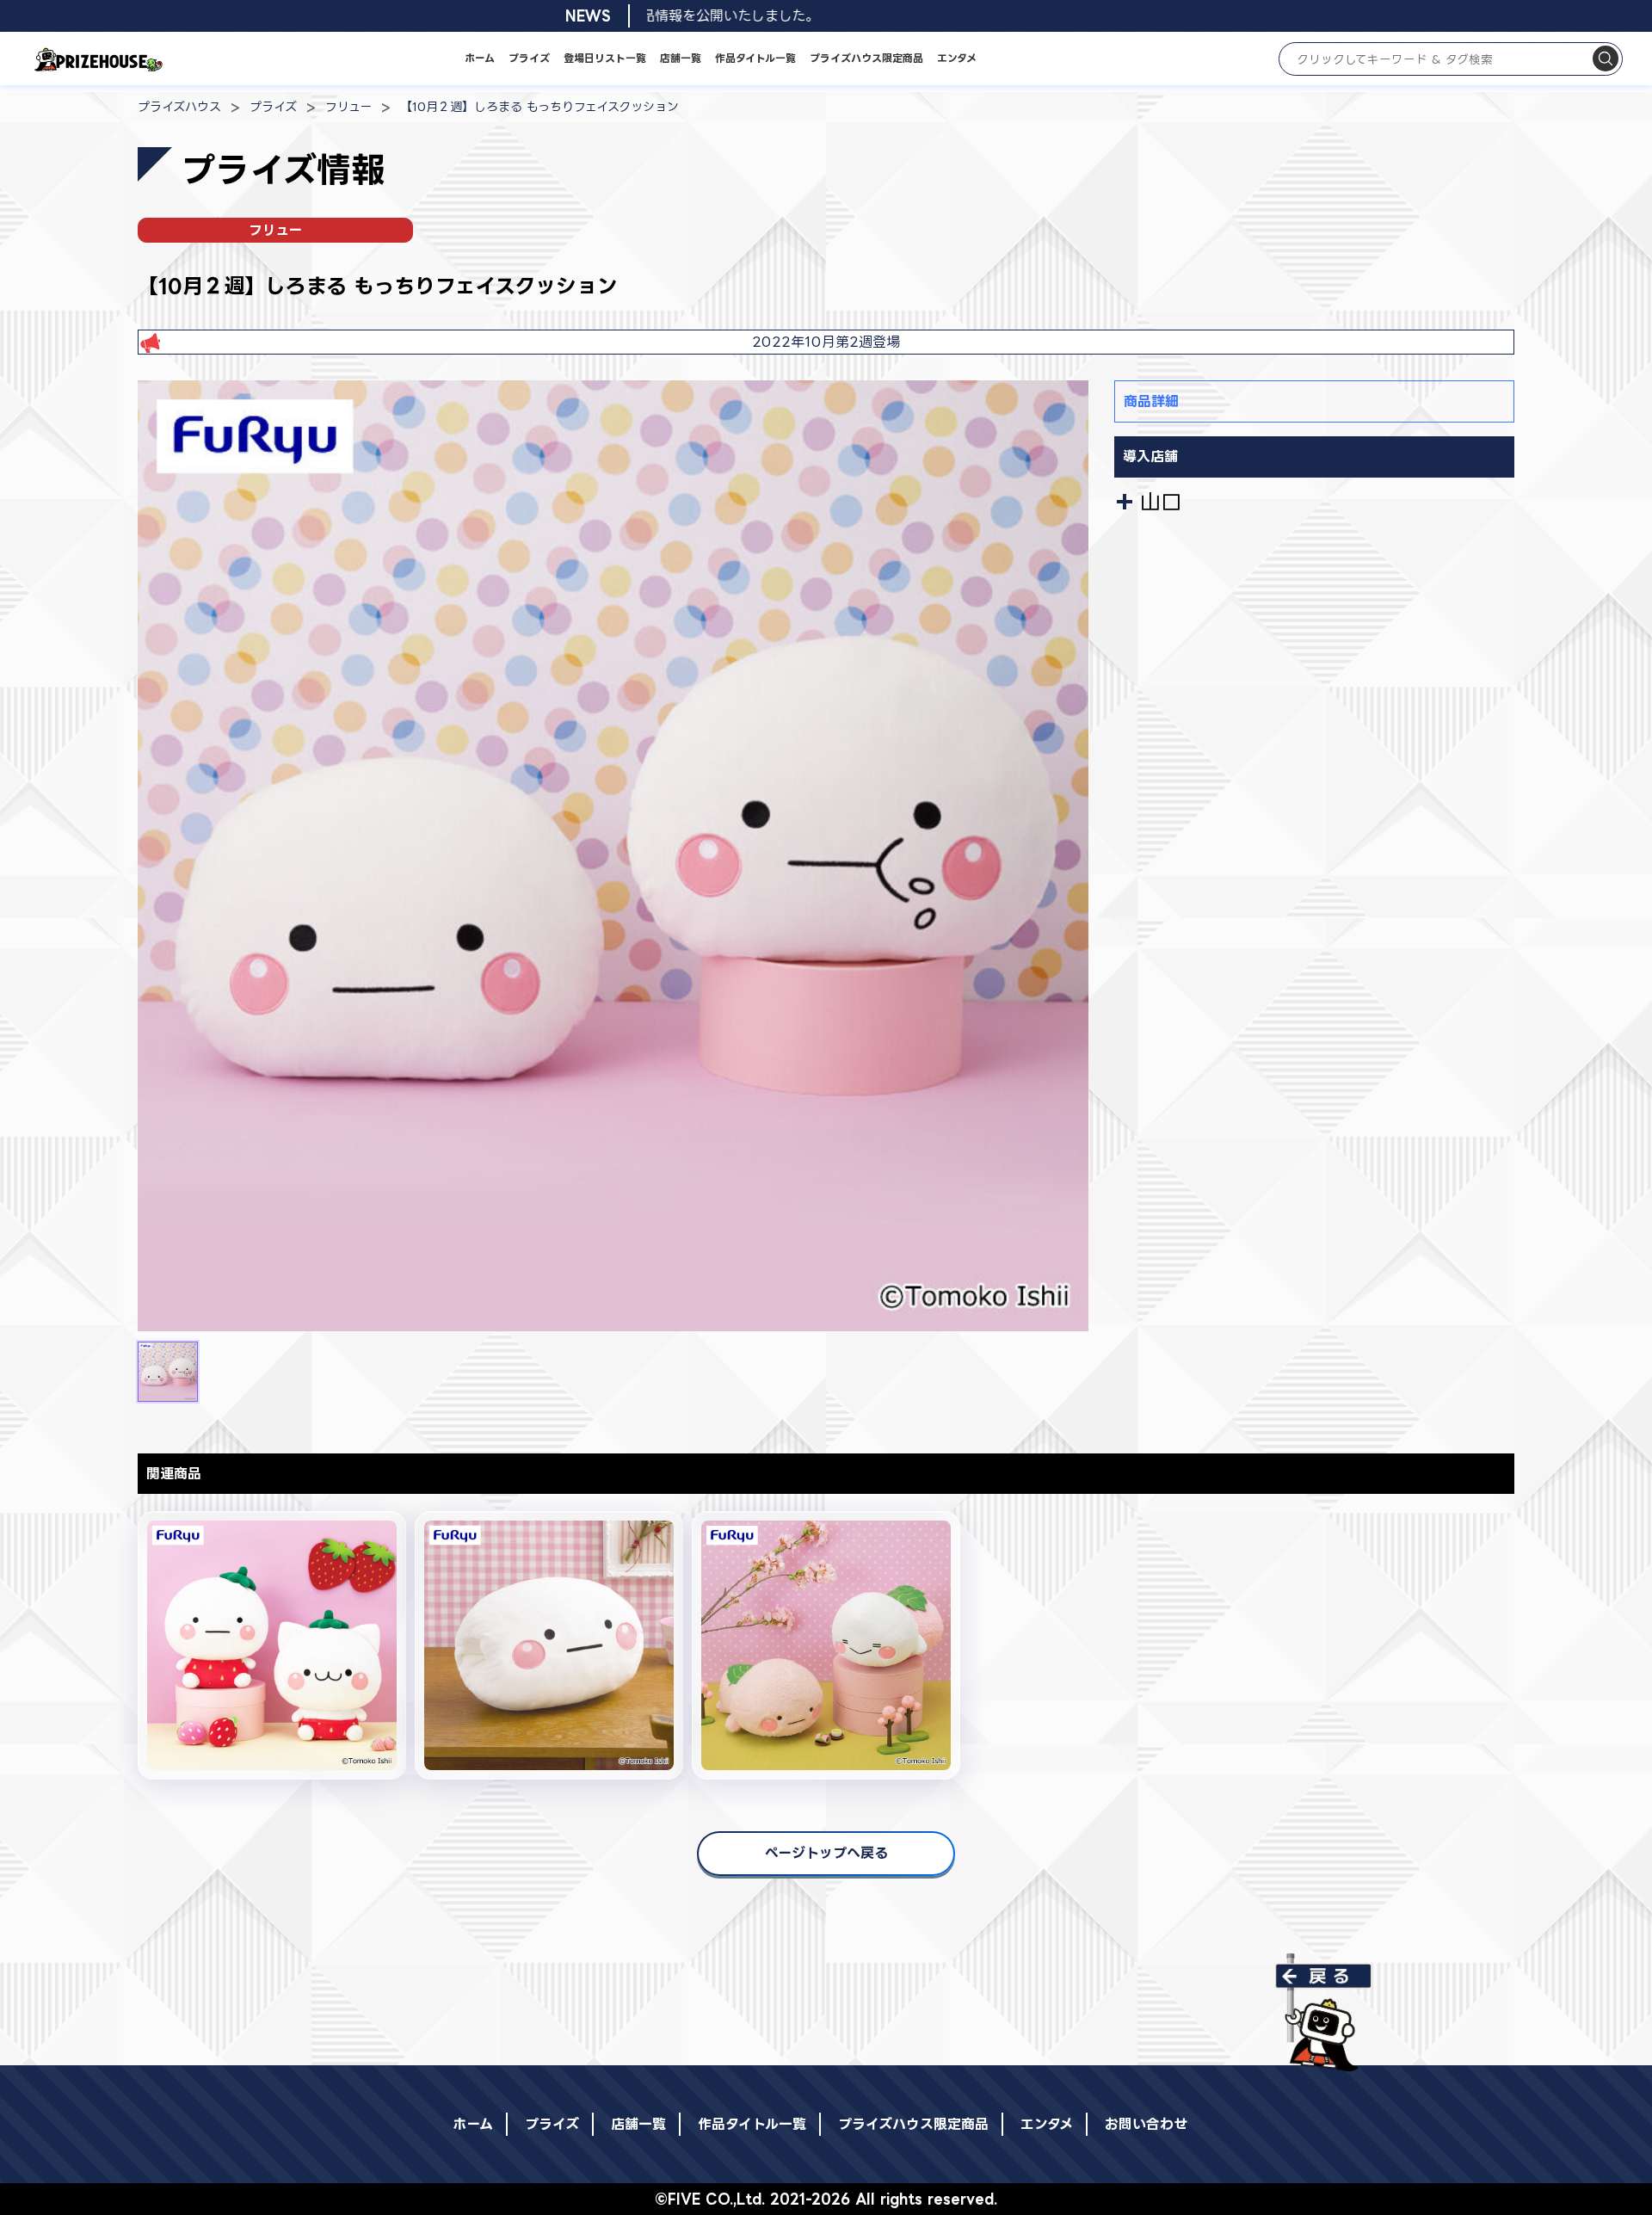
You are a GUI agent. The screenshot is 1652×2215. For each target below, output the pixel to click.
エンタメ (957, 58)
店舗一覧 (681, 58)
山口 (1161, 502)
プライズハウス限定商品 (866, 58)
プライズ (529, 58)
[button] (168, 1372)
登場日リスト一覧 (605, 58)
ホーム (480, 58)
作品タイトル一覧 (755, 58)
